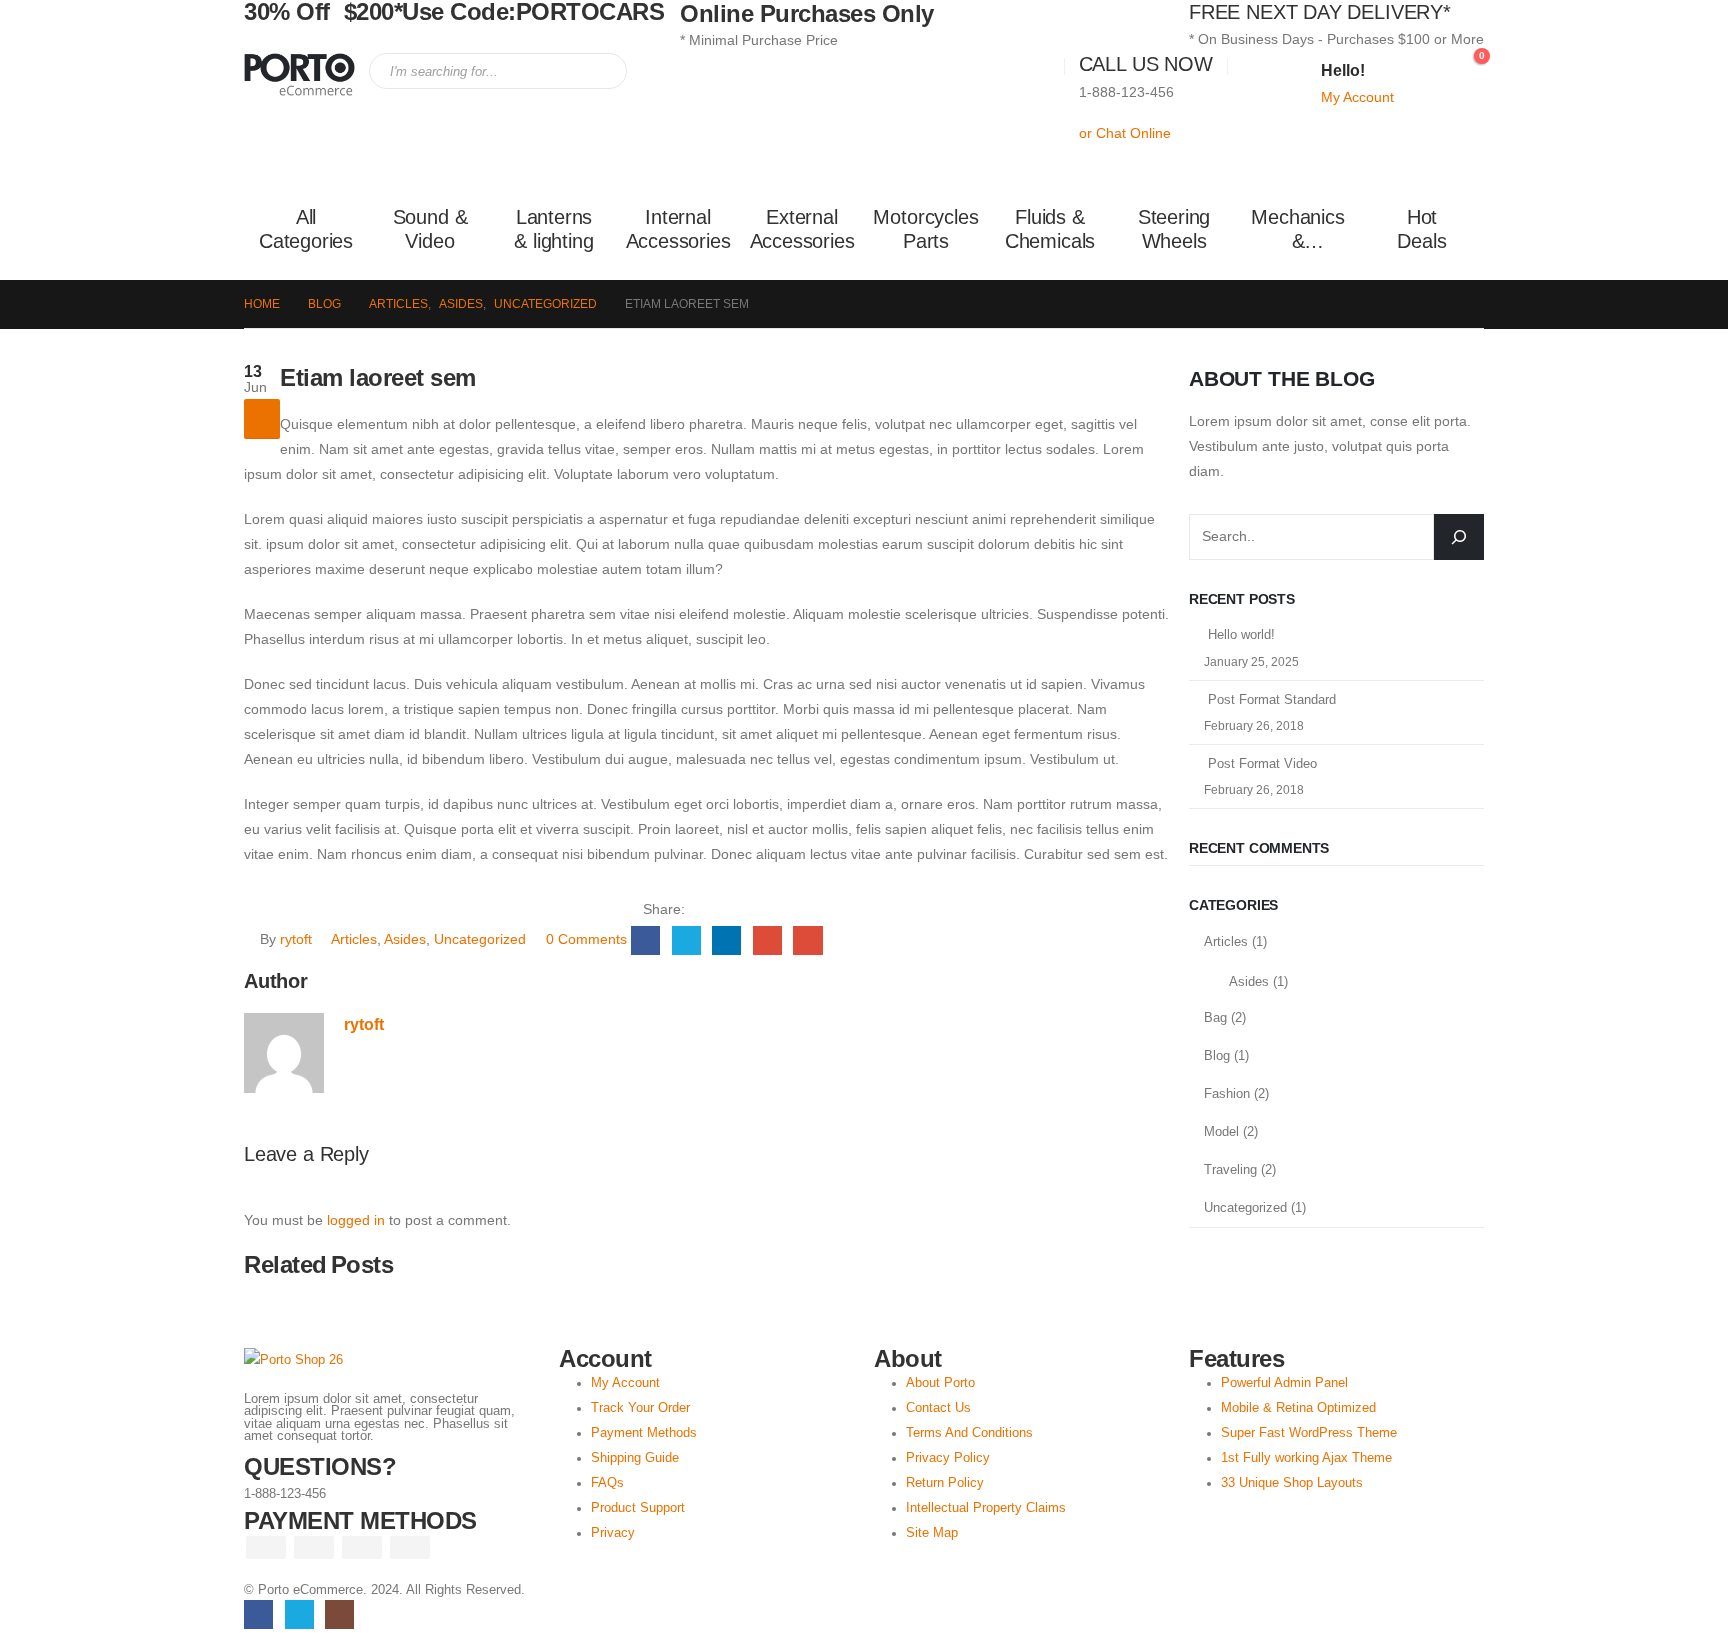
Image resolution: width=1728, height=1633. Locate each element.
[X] (299, 1614)
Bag (1215, 1017)
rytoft (296, 939)
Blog (1217, 1055)
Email (807, 940)
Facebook (645, 940)
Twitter (686, 940)
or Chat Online (1125, 133)
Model (1221, 1131)
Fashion (1227, 1093)
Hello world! (1241, 634)
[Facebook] (258, 1614)
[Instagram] (339, 1614)
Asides (405, 939)
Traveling (1230, 1169)
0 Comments (586, 939)
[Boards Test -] (299, 75)
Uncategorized (480, 939)
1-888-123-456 (1126, 92)
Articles (354, 939)
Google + (767, 940)
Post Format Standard (1272, 699)
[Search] (598, 71)
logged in (356, 1220)
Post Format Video (1262, 763)
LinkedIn (726, 940)
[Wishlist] (1423, 66)
